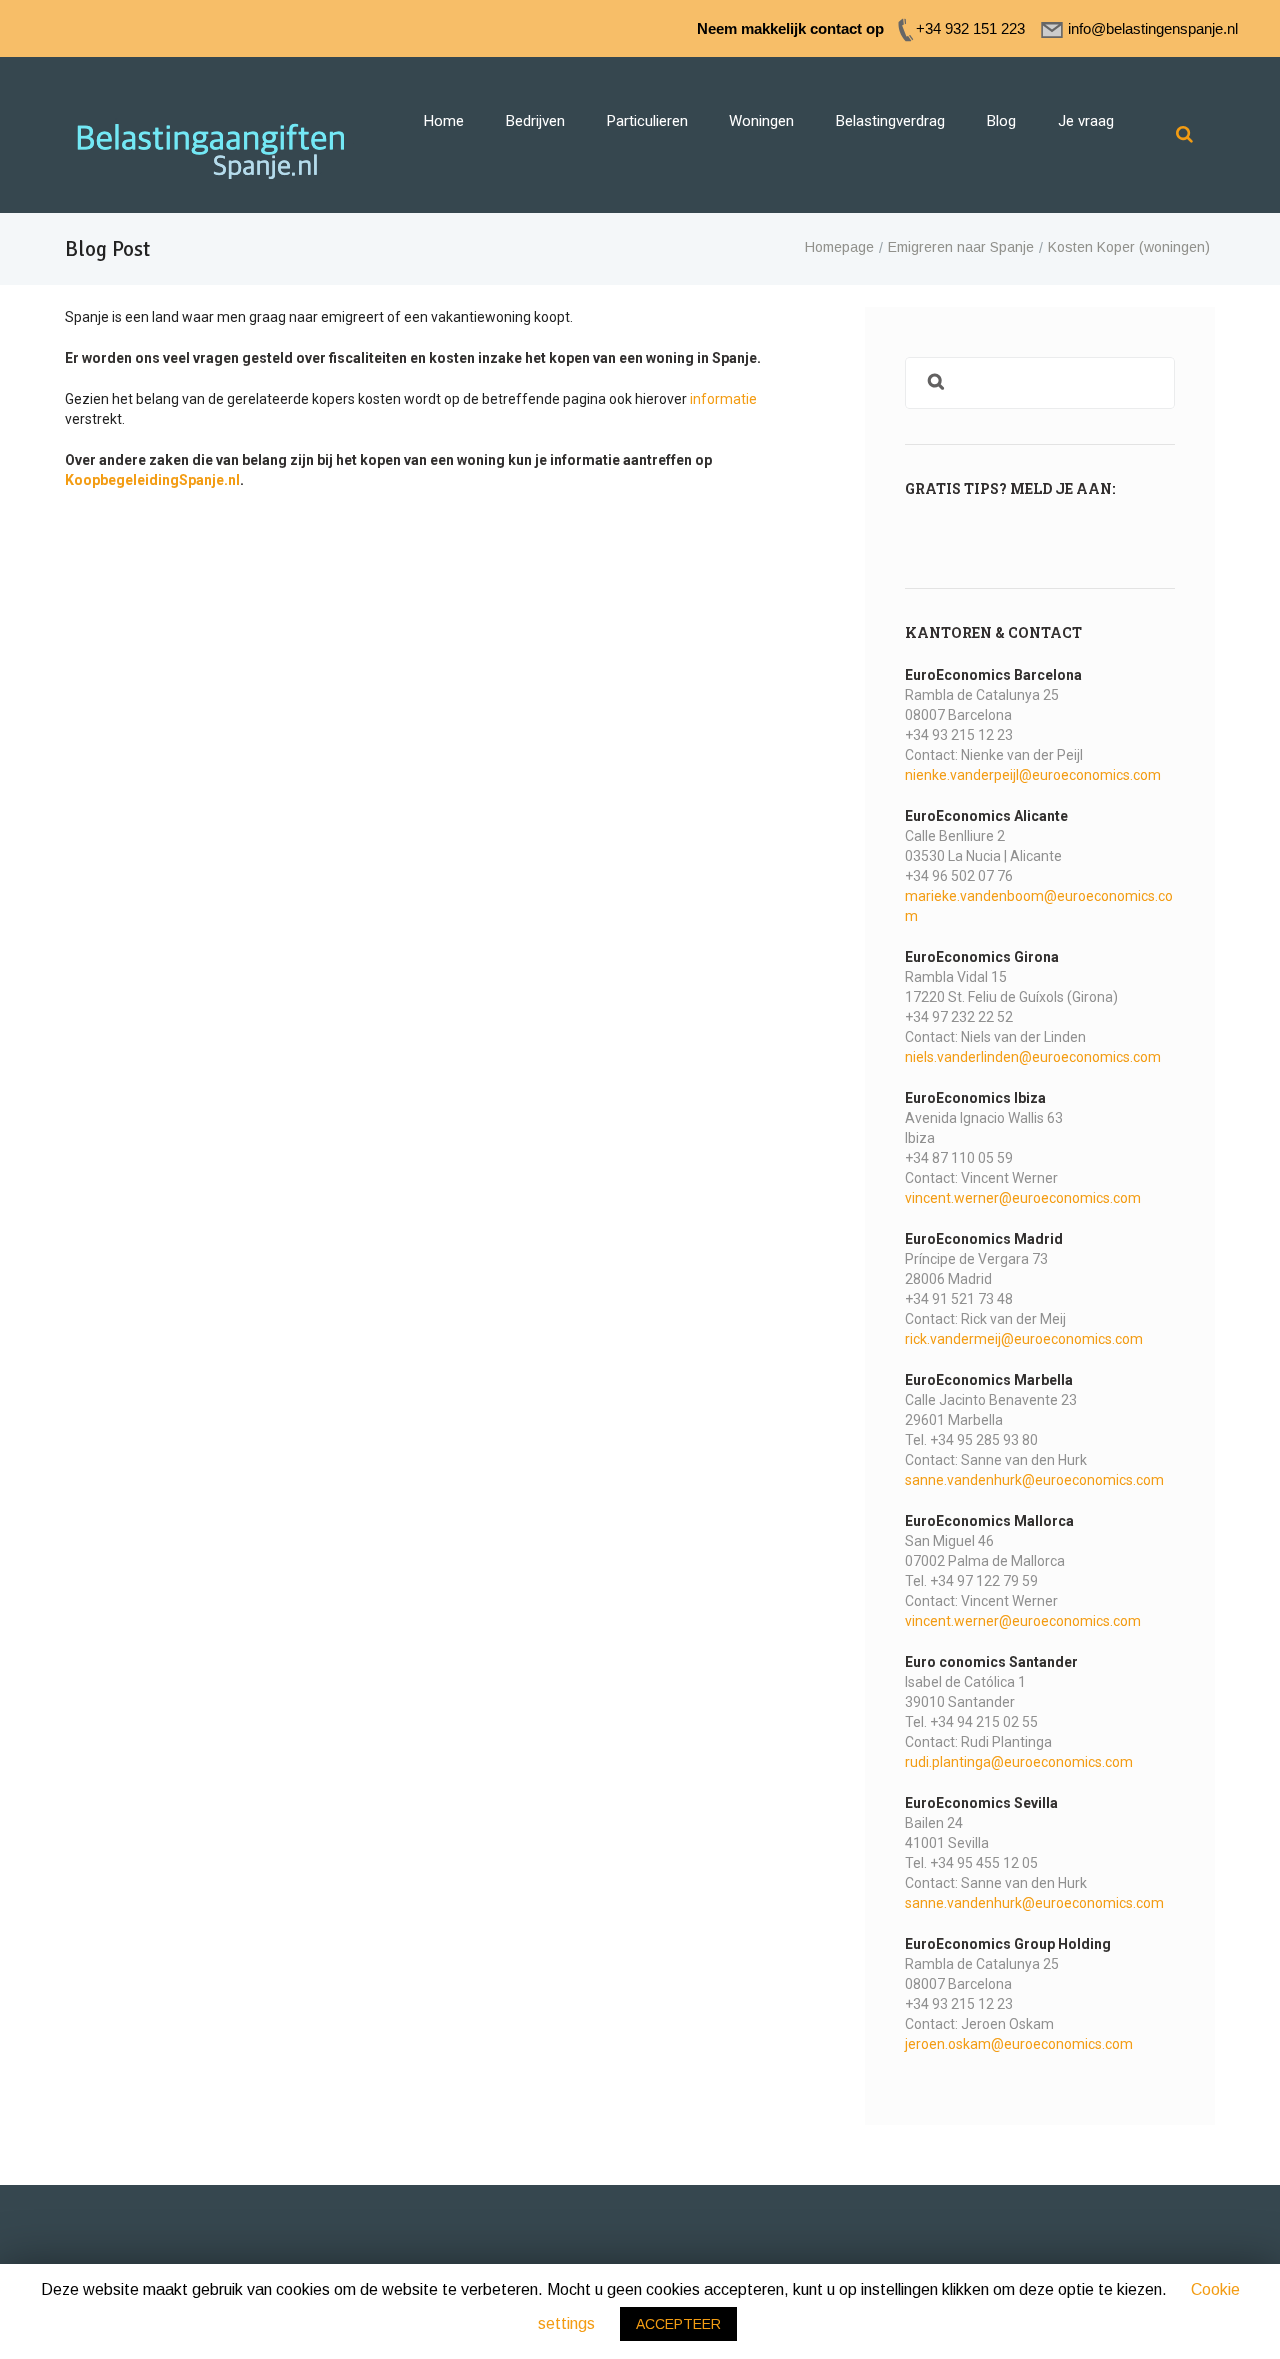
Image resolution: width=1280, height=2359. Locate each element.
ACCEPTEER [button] (678, 2324)
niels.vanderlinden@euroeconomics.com (1033, 1057)
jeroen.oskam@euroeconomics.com (1019, 2044)
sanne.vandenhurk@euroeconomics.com (1034, 1480)
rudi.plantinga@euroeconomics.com (1019, 1762)
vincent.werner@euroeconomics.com (1023, 1198)
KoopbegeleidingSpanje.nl (152, 480)
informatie (723, 399)
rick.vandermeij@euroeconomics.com (1024, 1339)
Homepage (839, 247)
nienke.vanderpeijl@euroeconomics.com (1033, 775)
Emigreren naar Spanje (961, 247)
